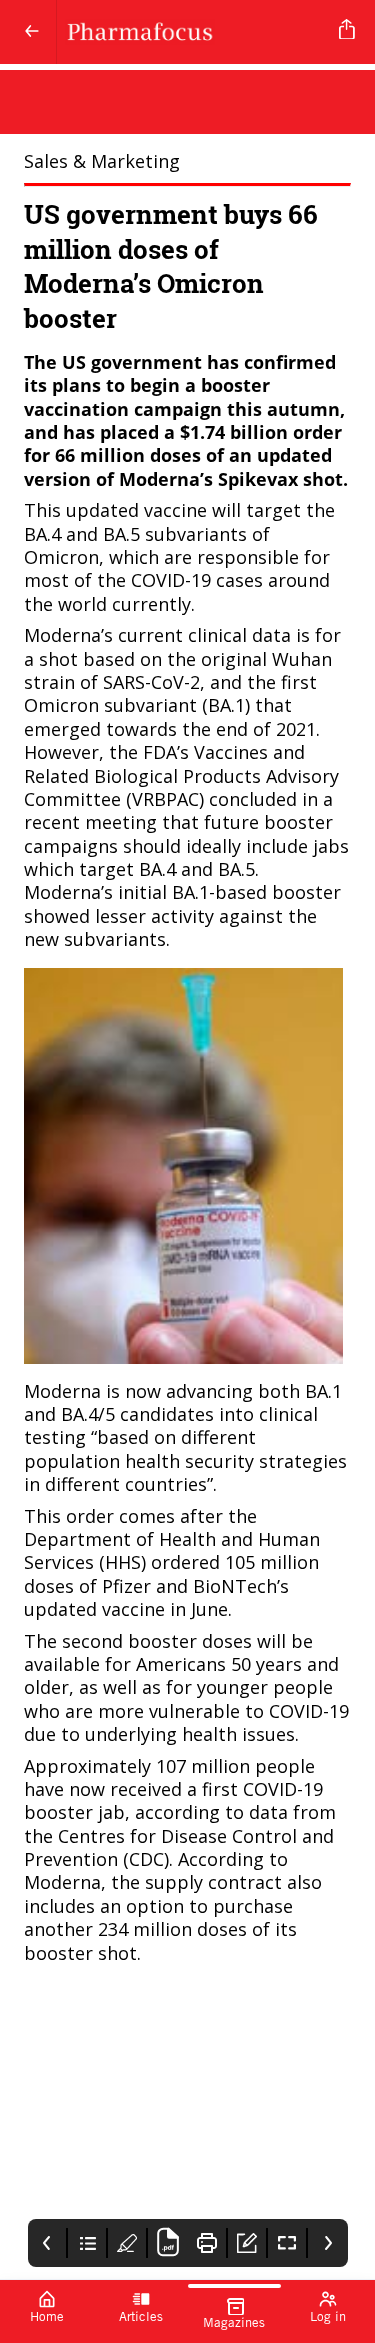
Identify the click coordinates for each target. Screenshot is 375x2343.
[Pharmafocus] (194, 32)
